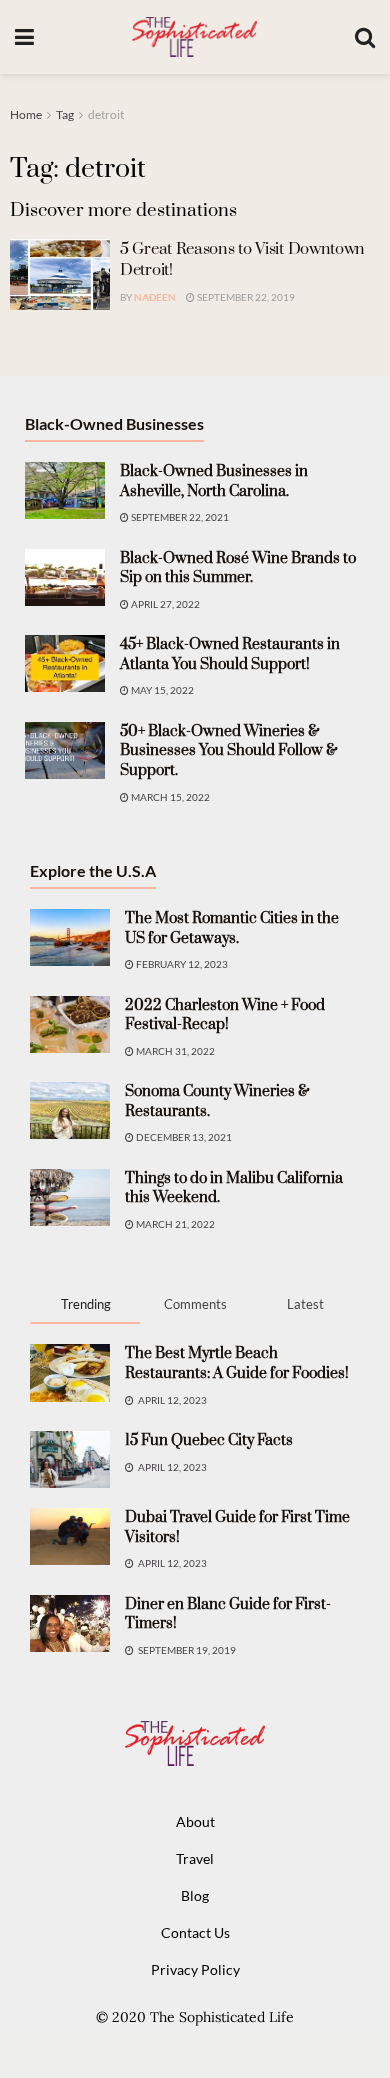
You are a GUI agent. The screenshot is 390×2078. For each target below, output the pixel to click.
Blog (195, 1895)
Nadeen (155, 297)
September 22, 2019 (245, 297)
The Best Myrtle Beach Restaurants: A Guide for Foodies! (237, 1363)
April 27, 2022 (164, 604)
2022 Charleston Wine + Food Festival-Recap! (225, 1015)
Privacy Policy (195, 1969)
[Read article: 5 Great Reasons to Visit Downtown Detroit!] (60, 275)
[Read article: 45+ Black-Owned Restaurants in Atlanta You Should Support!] (65, 663)
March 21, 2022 (174, 1224)
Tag (65, 114)
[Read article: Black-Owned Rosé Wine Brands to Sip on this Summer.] (65, 577)
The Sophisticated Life (222, 2017)
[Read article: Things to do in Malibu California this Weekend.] (70, 1197)
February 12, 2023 (181, 964)
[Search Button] (365, 37)
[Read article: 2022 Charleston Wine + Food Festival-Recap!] (70, 1024)
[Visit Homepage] (194, 37)
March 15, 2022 (169, 797)
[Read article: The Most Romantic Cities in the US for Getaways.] (70, 937)
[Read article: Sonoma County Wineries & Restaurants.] (70, 1110)
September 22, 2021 (179, 517)
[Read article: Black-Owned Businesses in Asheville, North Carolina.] (65, 490)
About (195, 1821)
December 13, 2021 (183, 1137)
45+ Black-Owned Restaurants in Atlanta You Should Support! (230, 654)
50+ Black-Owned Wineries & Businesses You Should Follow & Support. (229, 751)
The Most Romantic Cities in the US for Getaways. (232, 928)
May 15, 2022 (161, 690)
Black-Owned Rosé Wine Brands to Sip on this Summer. (238, 568)
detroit (106, 114)
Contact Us (195, 1932)
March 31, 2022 (174, 1051)
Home (26, 114)
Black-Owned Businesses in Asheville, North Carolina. (214, 481)
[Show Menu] (24, 37)
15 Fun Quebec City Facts (209, 1440)
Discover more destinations (123, 210)
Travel (195, 1858)
